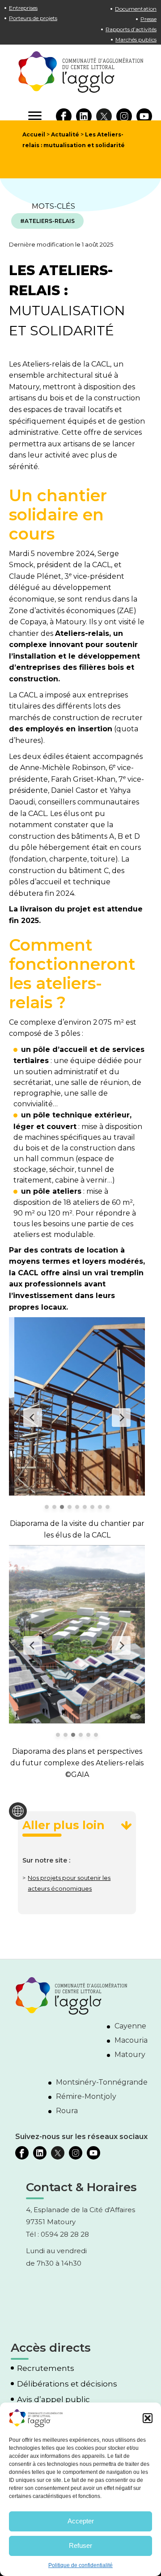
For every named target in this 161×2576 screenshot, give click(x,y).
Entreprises (23, 8)
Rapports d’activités (131, 29)
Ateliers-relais (50, 221)
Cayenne (130, 2026)
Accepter (81, 2521)
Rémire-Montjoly (86, 2096)
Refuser (80, 2545)
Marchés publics (136, 39)
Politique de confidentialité (80, 2565)
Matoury (130, 2055)
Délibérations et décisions (67, 2384)
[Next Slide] (121, 1418)
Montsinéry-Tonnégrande (102, 2082)
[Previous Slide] (33, 1418)
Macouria (131, 2040)
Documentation (136, 9)
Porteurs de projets (33, 18)
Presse (148, 19)
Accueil (34, 134)
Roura (67, 2111)
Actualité (65, 134)
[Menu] (35, 116)
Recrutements (46, 2368)
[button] (148, 2418)
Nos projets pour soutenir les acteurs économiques (69, 1883)
